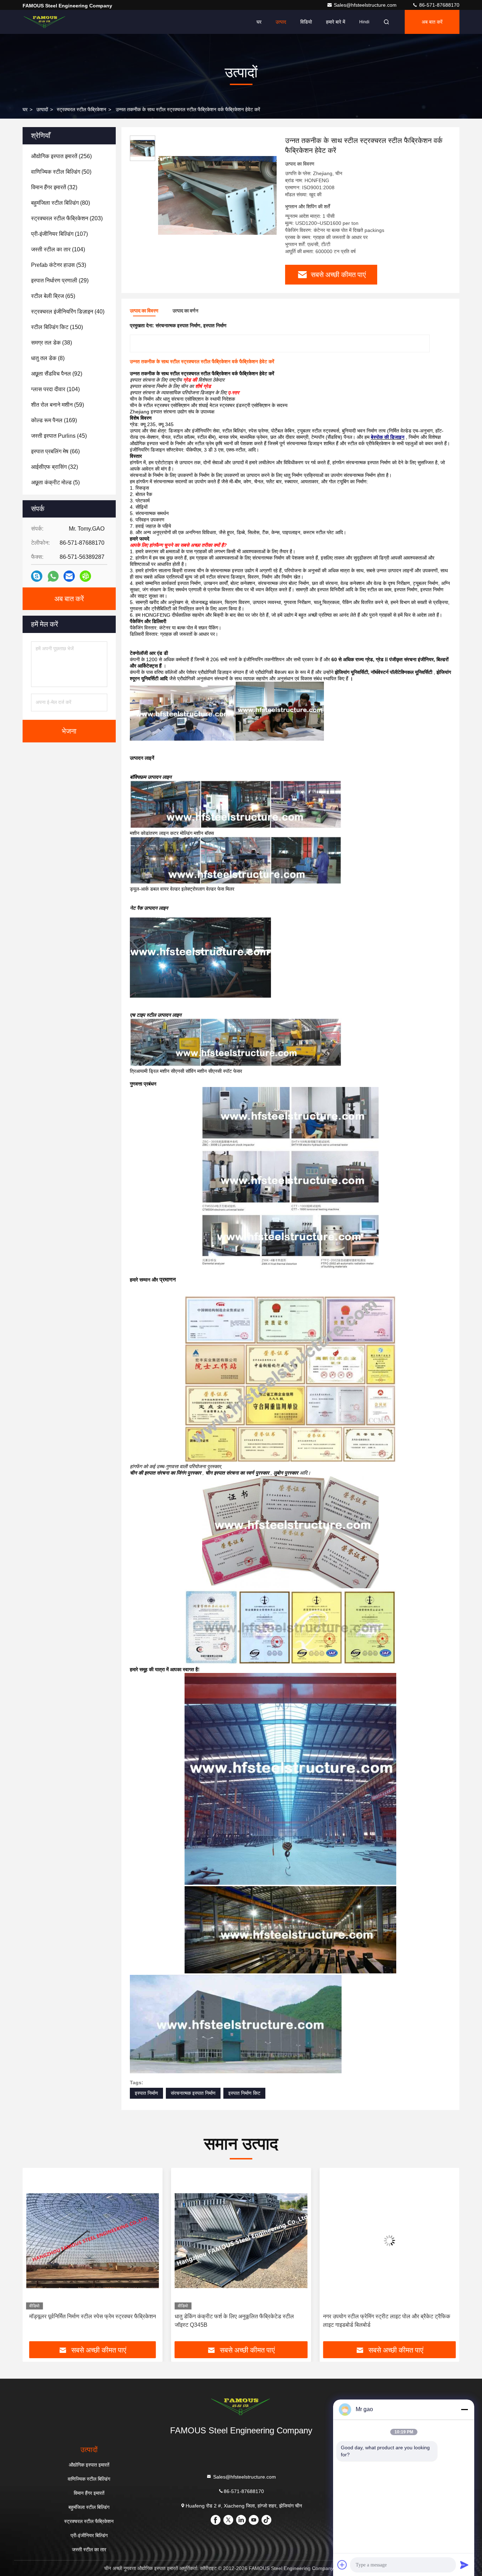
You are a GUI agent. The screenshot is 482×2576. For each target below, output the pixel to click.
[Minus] (464, 2409)
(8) (48, 358)
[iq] (85, 576)
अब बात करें (432, 22)
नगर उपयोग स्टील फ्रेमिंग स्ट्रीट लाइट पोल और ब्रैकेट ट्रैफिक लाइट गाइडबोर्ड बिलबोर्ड (238, 2321)
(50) (61, 172)
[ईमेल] (69, 576)
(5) (55, 482)
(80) (61, 203)
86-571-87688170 (439, 5)
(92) (57, 374)
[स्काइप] (37, 576)
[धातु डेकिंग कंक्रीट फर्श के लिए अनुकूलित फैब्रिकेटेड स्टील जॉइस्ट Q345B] (93, 2240)
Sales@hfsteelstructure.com (366, 5)
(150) (57, 327)
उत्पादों (42, 109)
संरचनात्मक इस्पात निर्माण (193, 2093)
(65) (53, 296)
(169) (54, 420)
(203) (67, 218)
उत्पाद (281, 22)
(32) (54, 187)
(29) (60, 280)
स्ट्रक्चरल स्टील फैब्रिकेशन (82, 109)
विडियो (306, 22)
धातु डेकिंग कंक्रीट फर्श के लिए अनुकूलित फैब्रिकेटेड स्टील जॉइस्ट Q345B (86, 2321)
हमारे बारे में (336, 22)
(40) (68, 312)
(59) (58, 405)
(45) (59, 436)
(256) (61, 156)
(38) (52, 343)
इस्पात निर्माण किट (244, 2093)
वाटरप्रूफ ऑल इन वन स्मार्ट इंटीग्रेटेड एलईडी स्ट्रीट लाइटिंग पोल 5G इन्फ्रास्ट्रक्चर (385, 2321)
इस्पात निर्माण (146, 2093)
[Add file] (342, 2565)
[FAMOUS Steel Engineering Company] (45, 22)
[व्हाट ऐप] (53, 576)
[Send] (464, 2565)
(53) (59, 265)
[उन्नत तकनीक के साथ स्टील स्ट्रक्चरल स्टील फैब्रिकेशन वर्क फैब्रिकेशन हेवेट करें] (217, 195)
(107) (59, 234)
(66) (55, 451)
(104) (58, 249)
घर (259, 22)
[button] (35, 2257)
